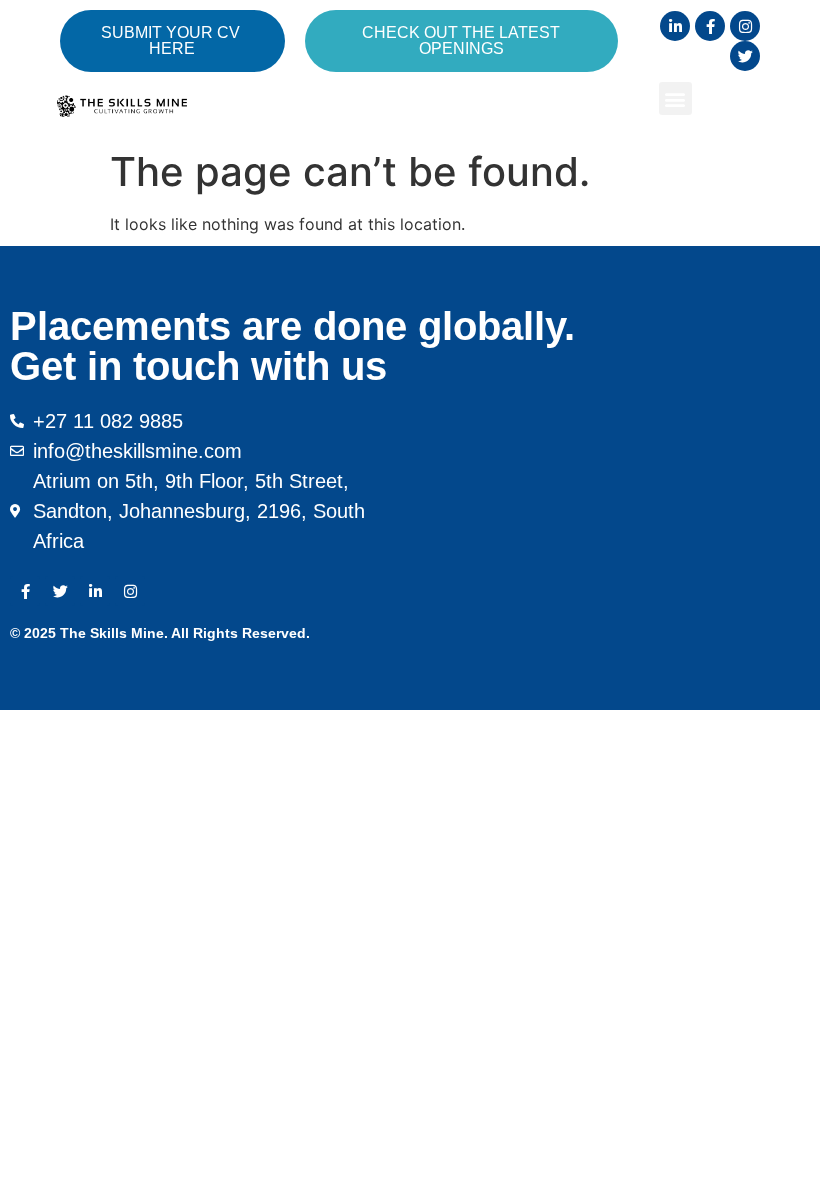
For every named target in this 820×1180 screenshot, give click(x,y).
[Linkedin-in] (675, 26)
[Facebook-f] (710, 26)
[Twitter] (745, 56)
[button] (675, 98)
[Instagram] (745, 26)
